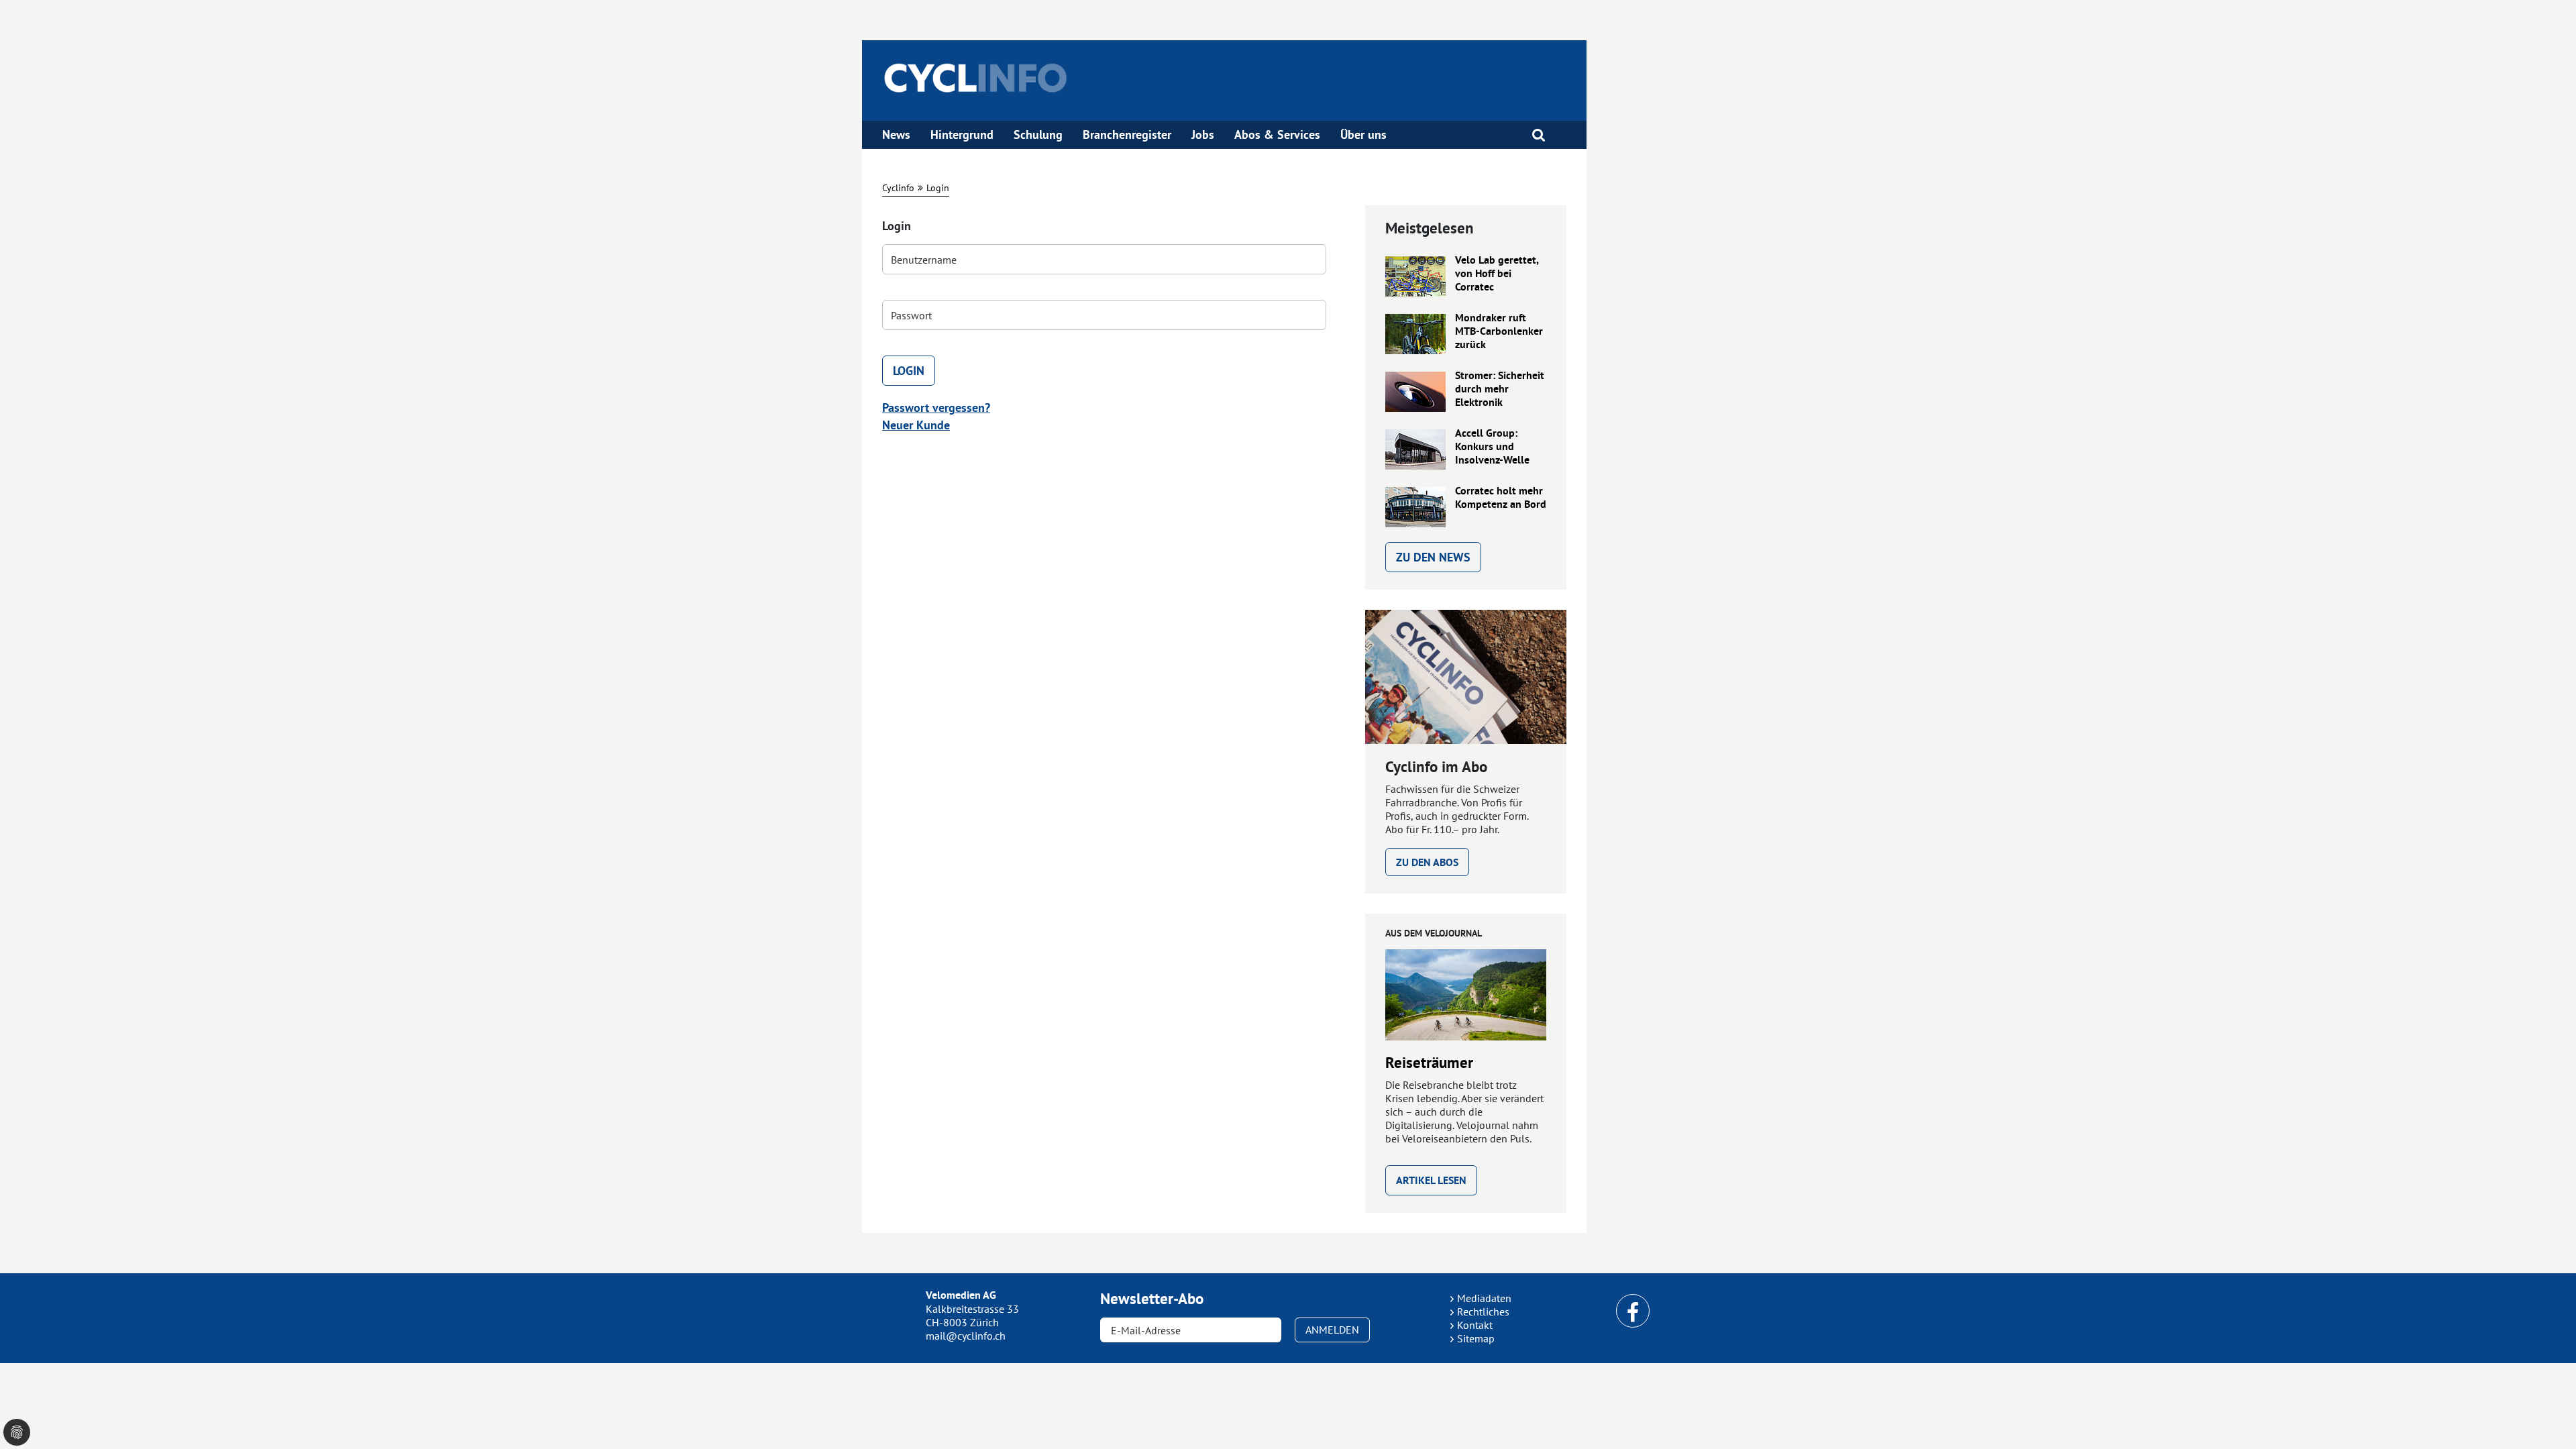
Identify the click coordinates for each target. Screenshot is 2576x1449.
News (896, 135)
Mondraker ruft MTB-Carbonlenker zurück (1499, 331)
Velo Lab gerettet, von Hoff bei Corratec (1497, 274)
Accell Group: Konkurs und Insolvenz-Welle (1492, 447)
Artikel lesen (1431, 1180)
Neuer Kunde (916, 425)
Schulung (1038, 135)
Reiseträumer (1429, 1063)
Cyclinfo (898, 188)
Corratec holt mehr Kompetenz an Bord (1501, 498)
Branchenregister (1127, 135)
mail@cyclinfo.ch (966, 1336)
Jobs (1203, 135)
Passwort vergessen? (936, 408)
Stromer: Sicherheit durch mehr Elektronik (1500, 389)
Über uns (1363, 135)
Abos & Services (1277, 135)
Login (938, 188)
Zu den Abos (1427, 862)
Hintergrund (962, 135)
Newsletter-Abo (1152, 1299)
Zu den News (1433, 557)
